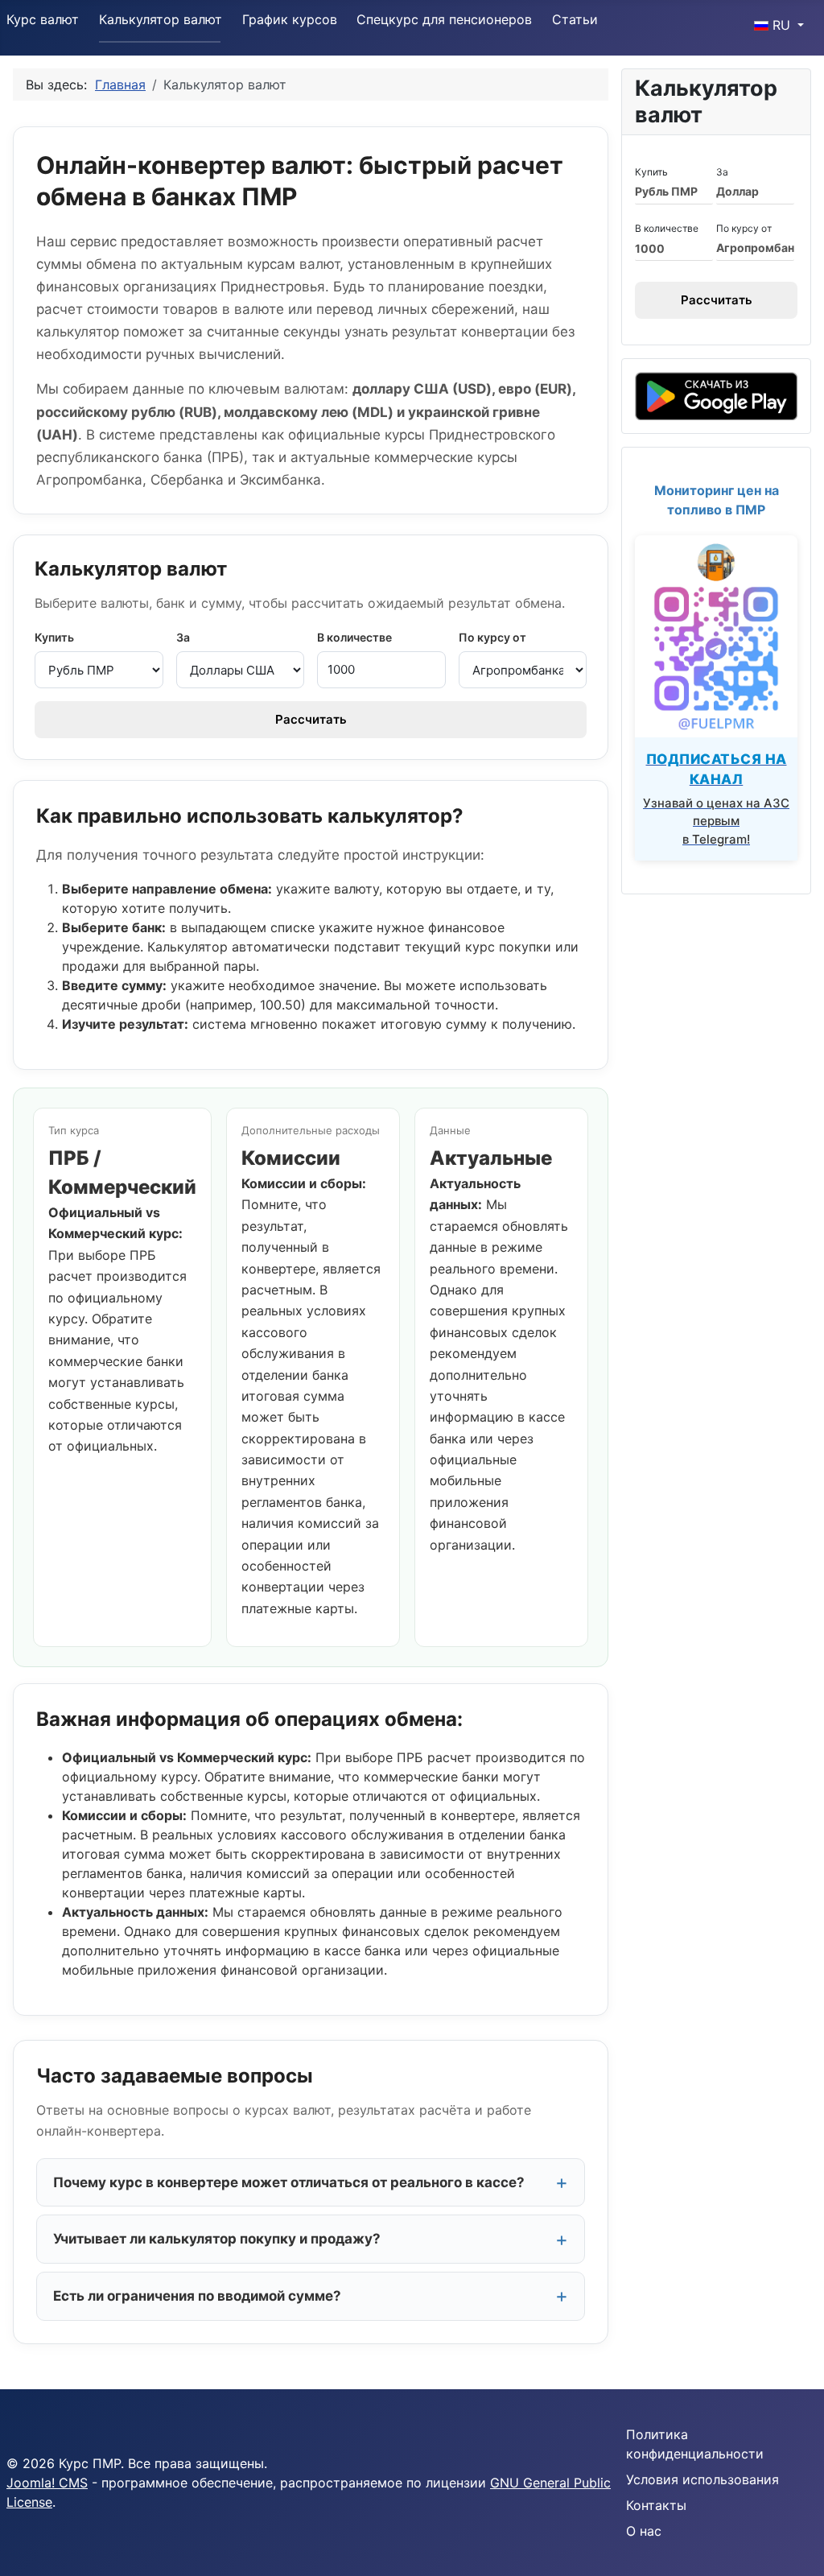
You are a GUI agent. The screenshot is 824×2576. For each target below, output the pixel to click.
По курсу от (492, 637)
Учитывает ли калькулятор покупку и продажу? (217, 2239)
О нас (644, 2531)
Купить (54, 637)
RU (781, 25)
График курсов (290, 19)
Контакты (656, 2505)
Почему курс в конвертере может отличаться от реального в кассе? (289, 2182)
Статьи (575, 19)
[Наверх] (796, 2546)
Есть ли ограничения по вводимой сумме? (197, 2296)
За (183, 637)
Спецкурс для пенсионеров (444, 19)
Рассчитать (311, 719)
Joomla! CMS (47, 2483)
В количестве (354, 637)
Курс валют (43, 19)
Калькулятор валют (161, 19)
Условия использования (702, 2479)
